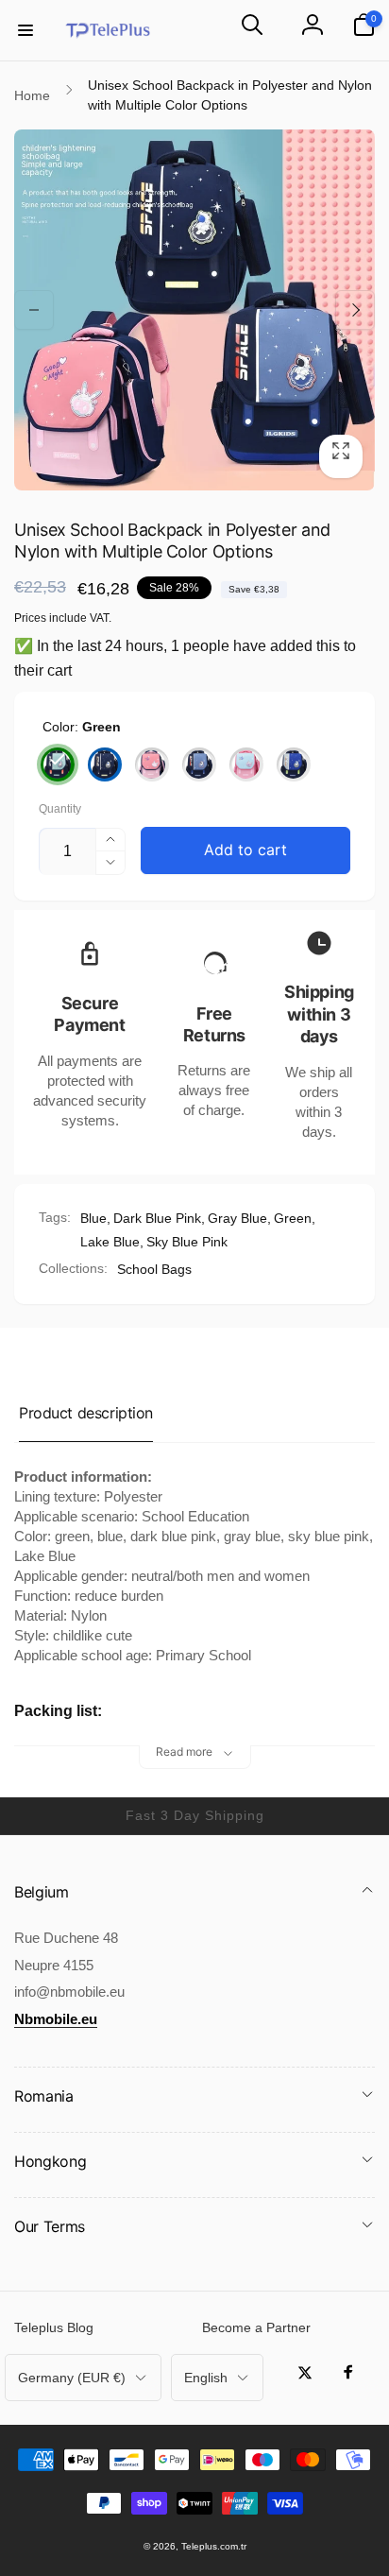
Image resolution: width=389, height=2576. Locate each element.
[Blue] (105, 764)
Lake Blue (110, 1242)
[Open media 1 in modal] (194, 310)
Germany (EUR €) (72, 2378)
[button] (25, 30)
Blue (93, 1218)
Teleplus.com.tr (214, 2546)
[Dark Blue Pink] (152, 764)
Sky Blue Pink (187, 1242)
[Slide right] (355, 310)
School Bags (154, 1269)
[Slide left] (34, 310)
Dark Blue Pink (157, 1218)
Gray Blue (237, 1218)
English (206, 2378)
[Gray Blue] (199, 764)
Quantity (60, 809)
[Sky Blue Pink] (246, 764)
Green (293, 1218)
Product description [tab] (86, 1413)
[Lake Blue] (294, 764)
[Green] (58, 764)
